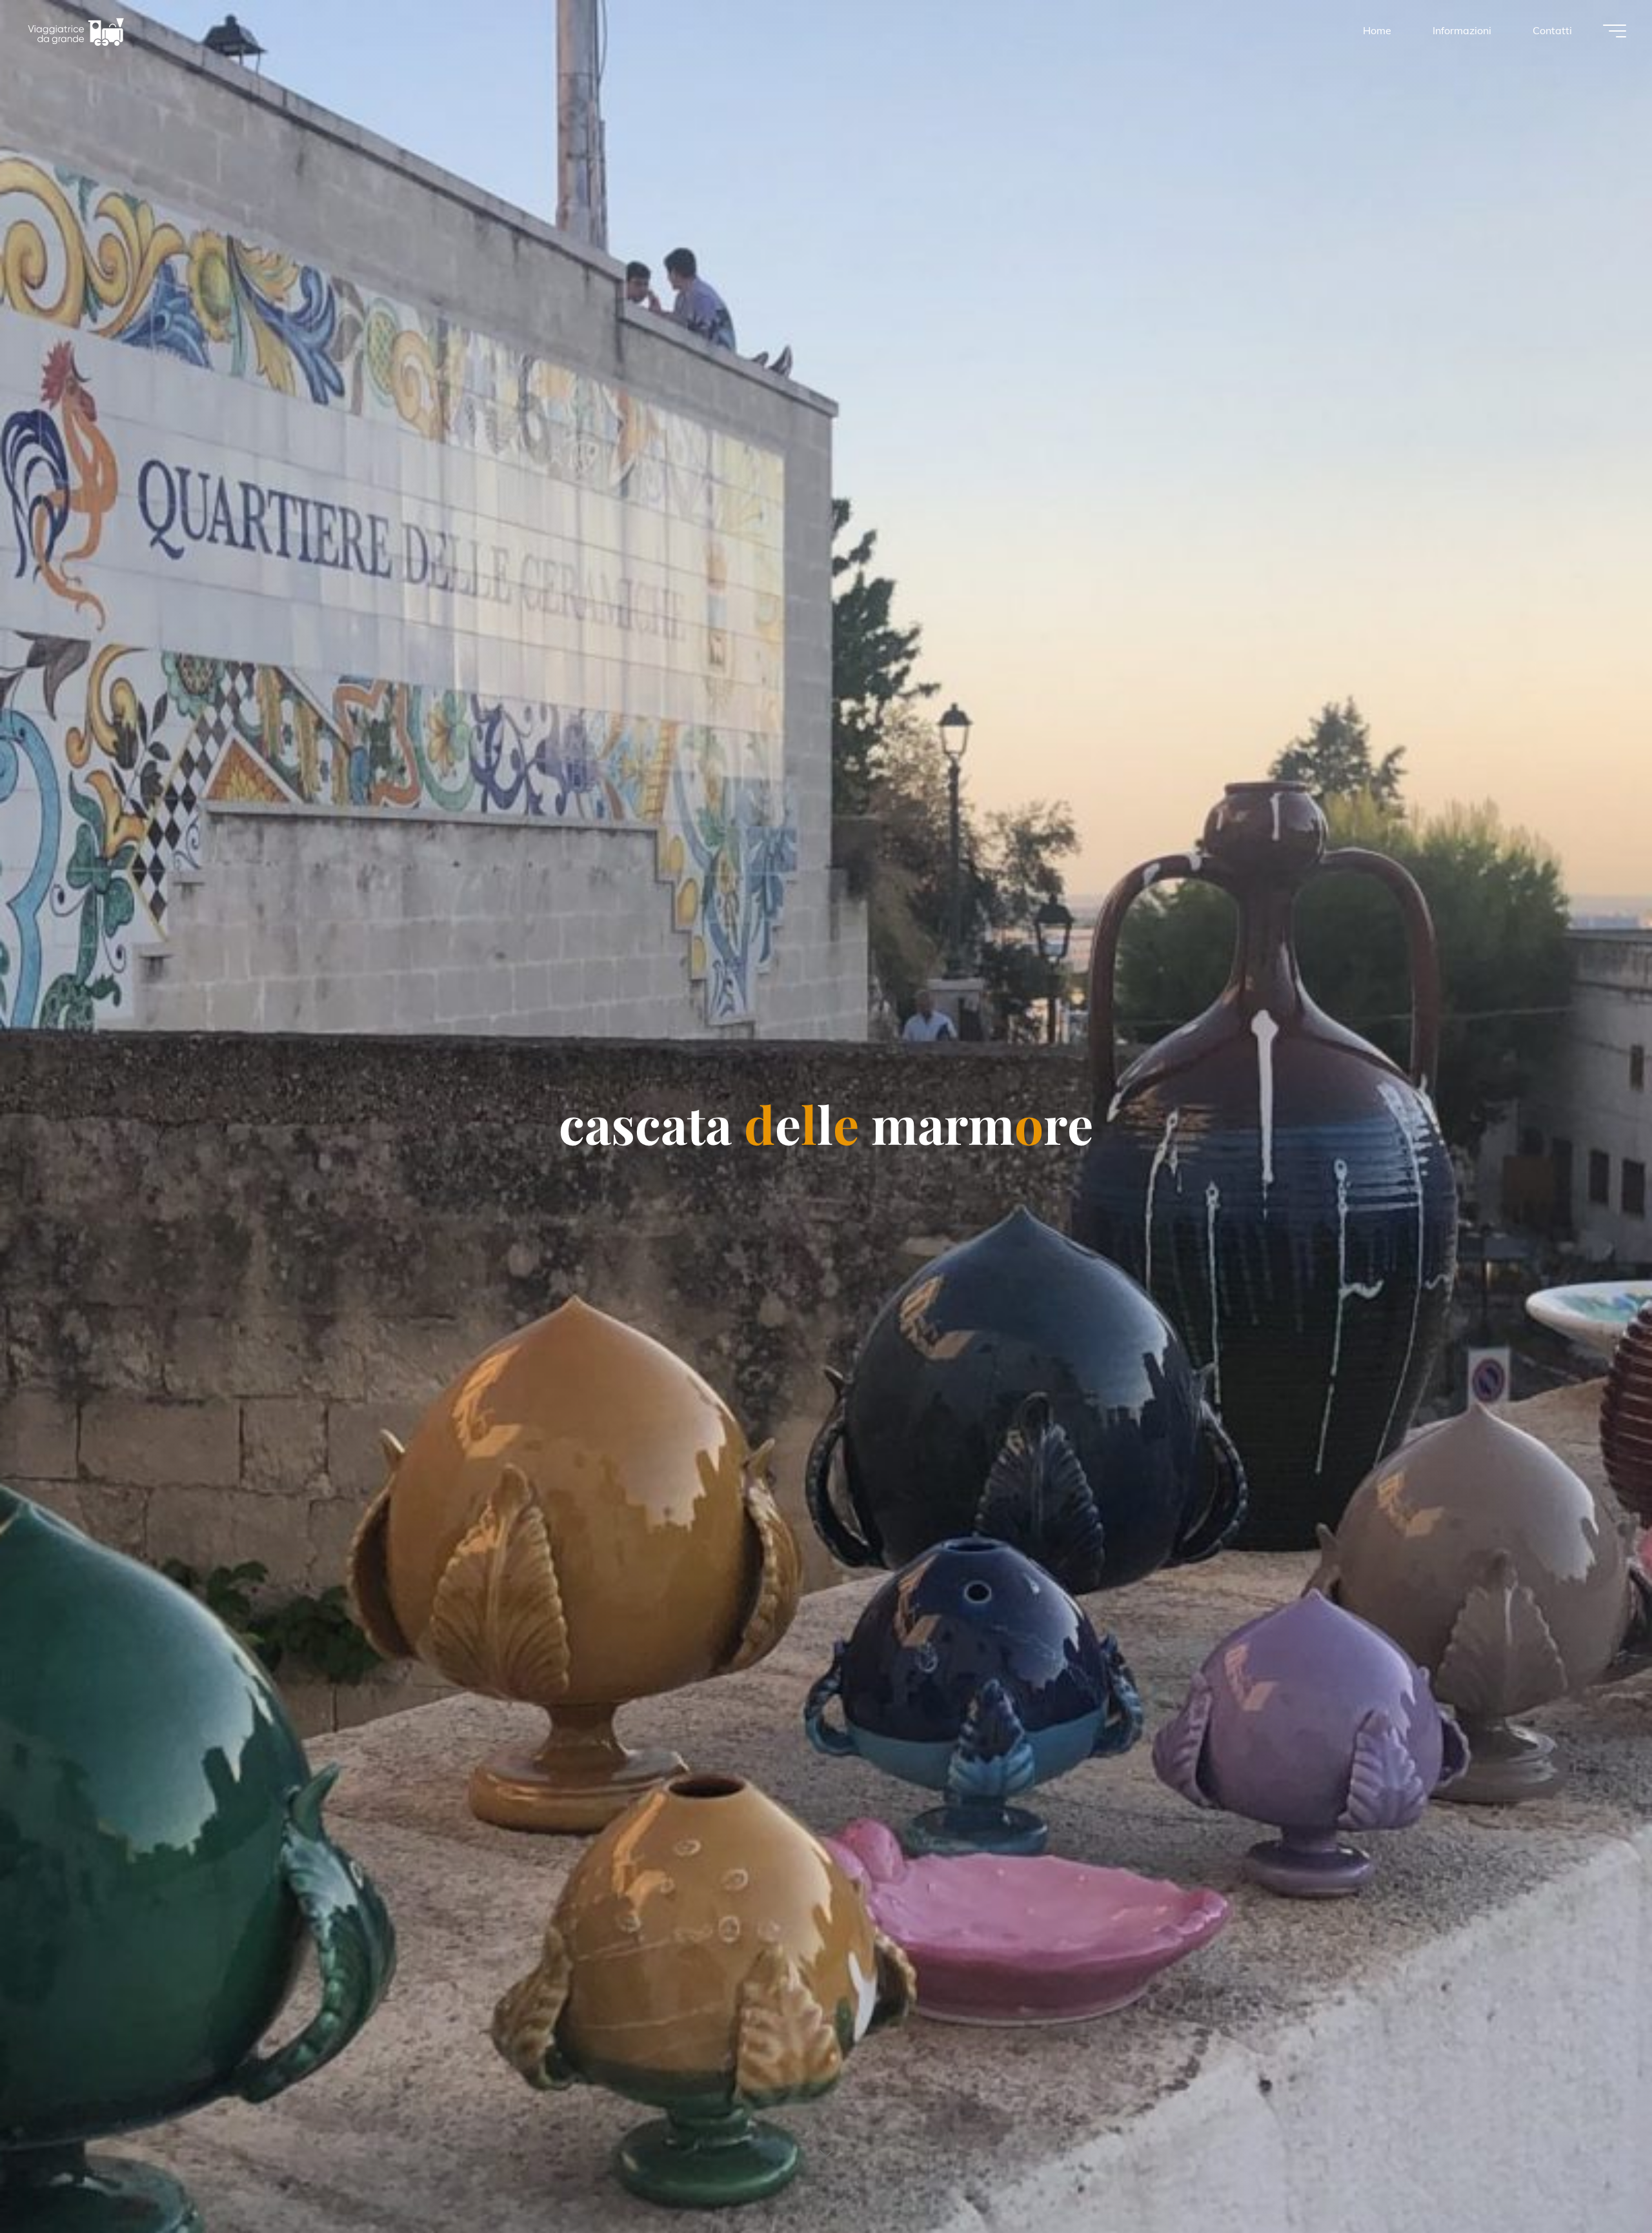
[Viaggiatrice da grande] (76, 30)
